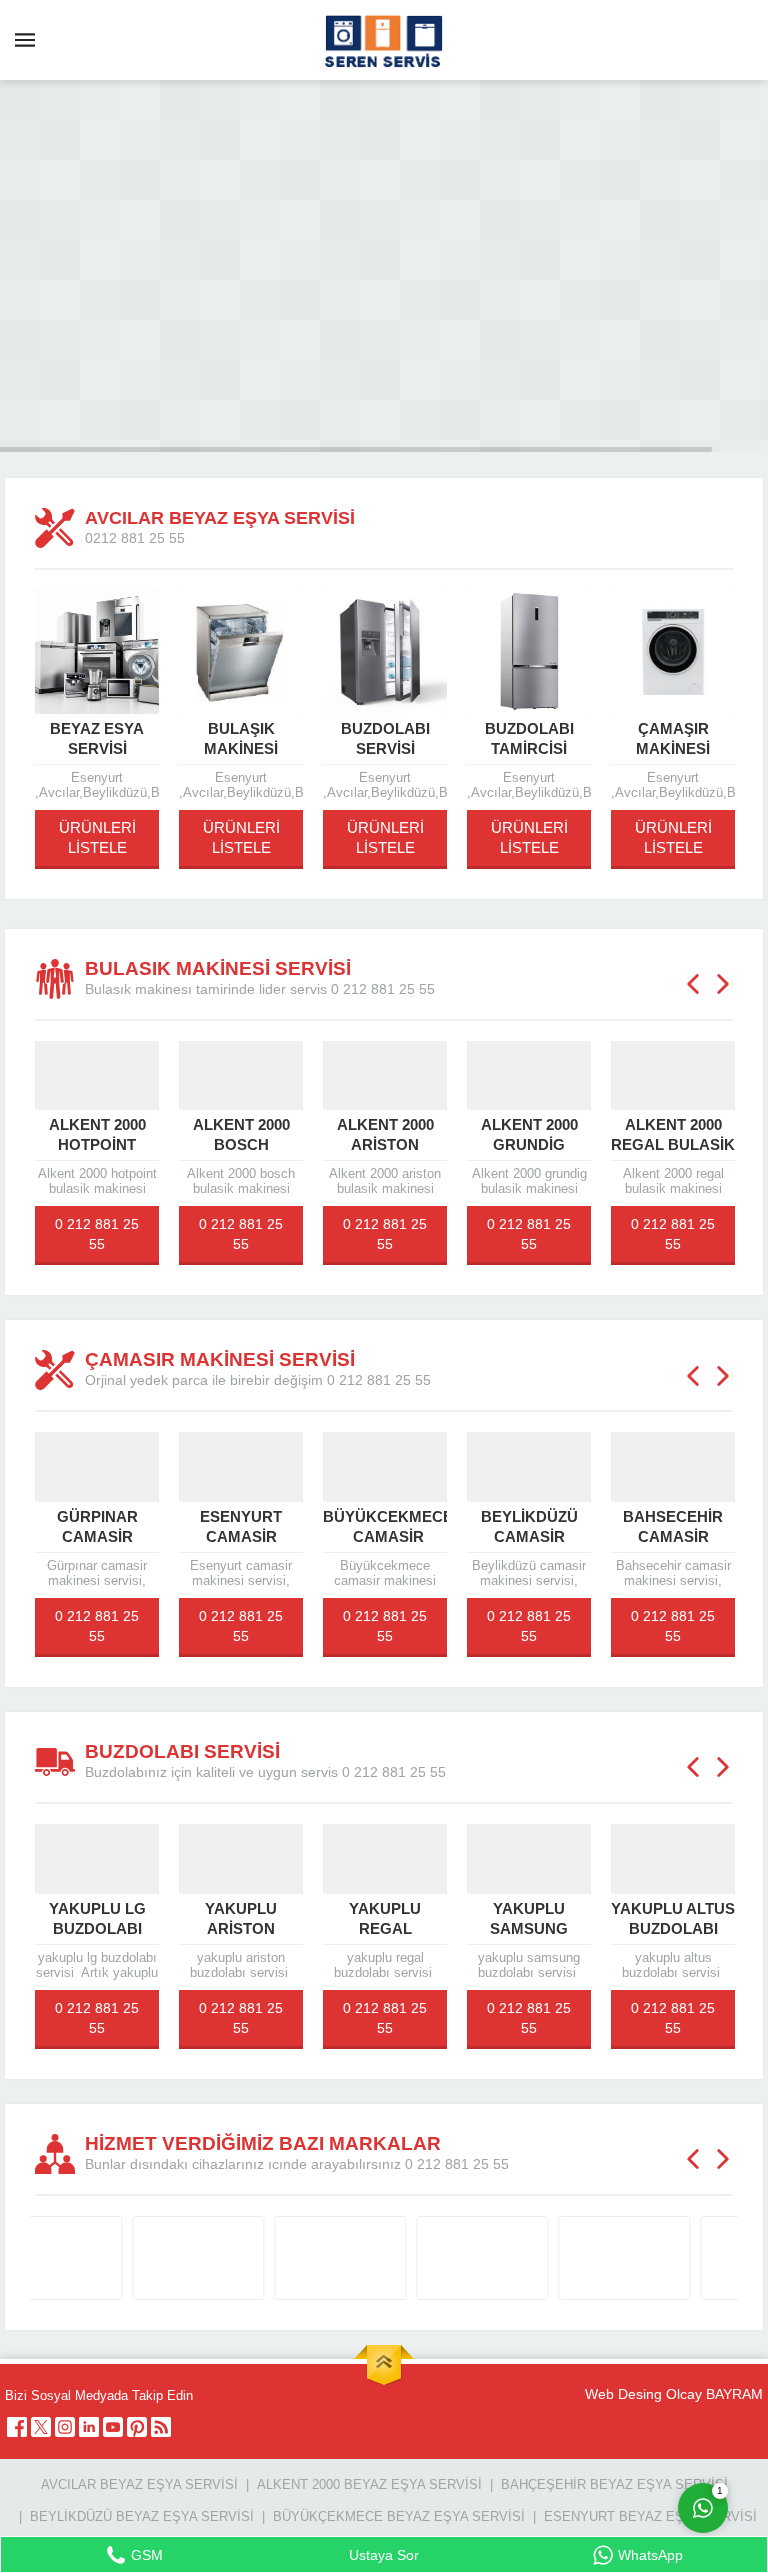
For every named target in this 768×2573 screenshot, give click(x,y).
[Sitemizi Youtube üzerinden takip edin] (113, 2427)
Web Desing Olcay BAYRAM (674, 2394)
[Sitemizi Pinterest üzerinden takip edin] (137, 2427)
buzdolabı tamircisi (529, 738)
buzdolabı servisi (385, 738)
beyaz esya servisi (97, 738)
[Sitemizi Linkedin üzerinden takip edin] (89, 2427)
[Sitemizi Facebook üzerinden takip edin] (17, 2427)
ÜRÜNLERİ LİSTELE (97, 837)
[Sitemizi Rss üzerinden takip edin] (161, 2427)
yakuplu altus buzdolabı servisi (673, 1928)
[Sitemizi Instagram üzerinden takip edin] (65, 2427)
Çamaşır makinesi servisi (673, 748)
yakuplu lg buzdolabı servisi (97, 1928)
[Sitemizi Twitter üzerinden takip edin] (41, 2427)
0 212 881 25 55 (97, 1234)
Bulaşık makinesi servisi (241, 748)
